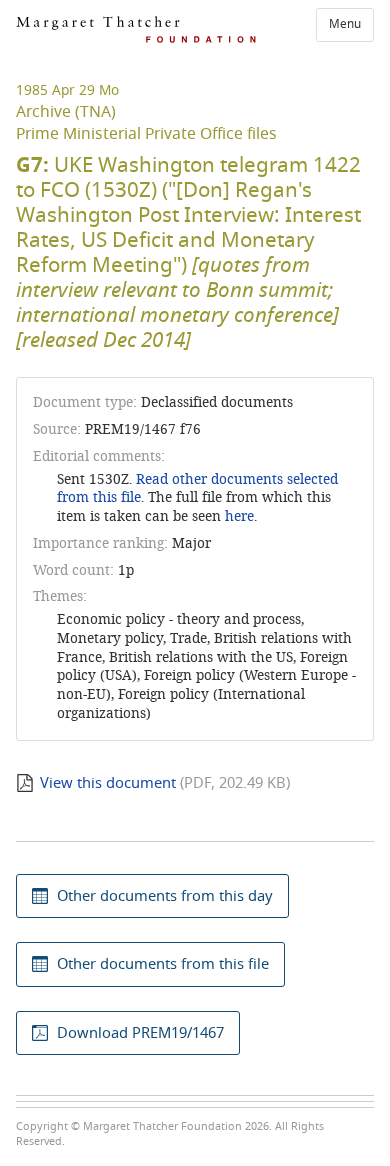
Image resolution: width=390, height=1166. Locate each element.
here (239, 516)
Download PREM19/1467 (140, 1033)
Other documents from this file (163, 964)
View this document (108, 783)
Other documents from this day (165, 896)
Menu (345, 24)
